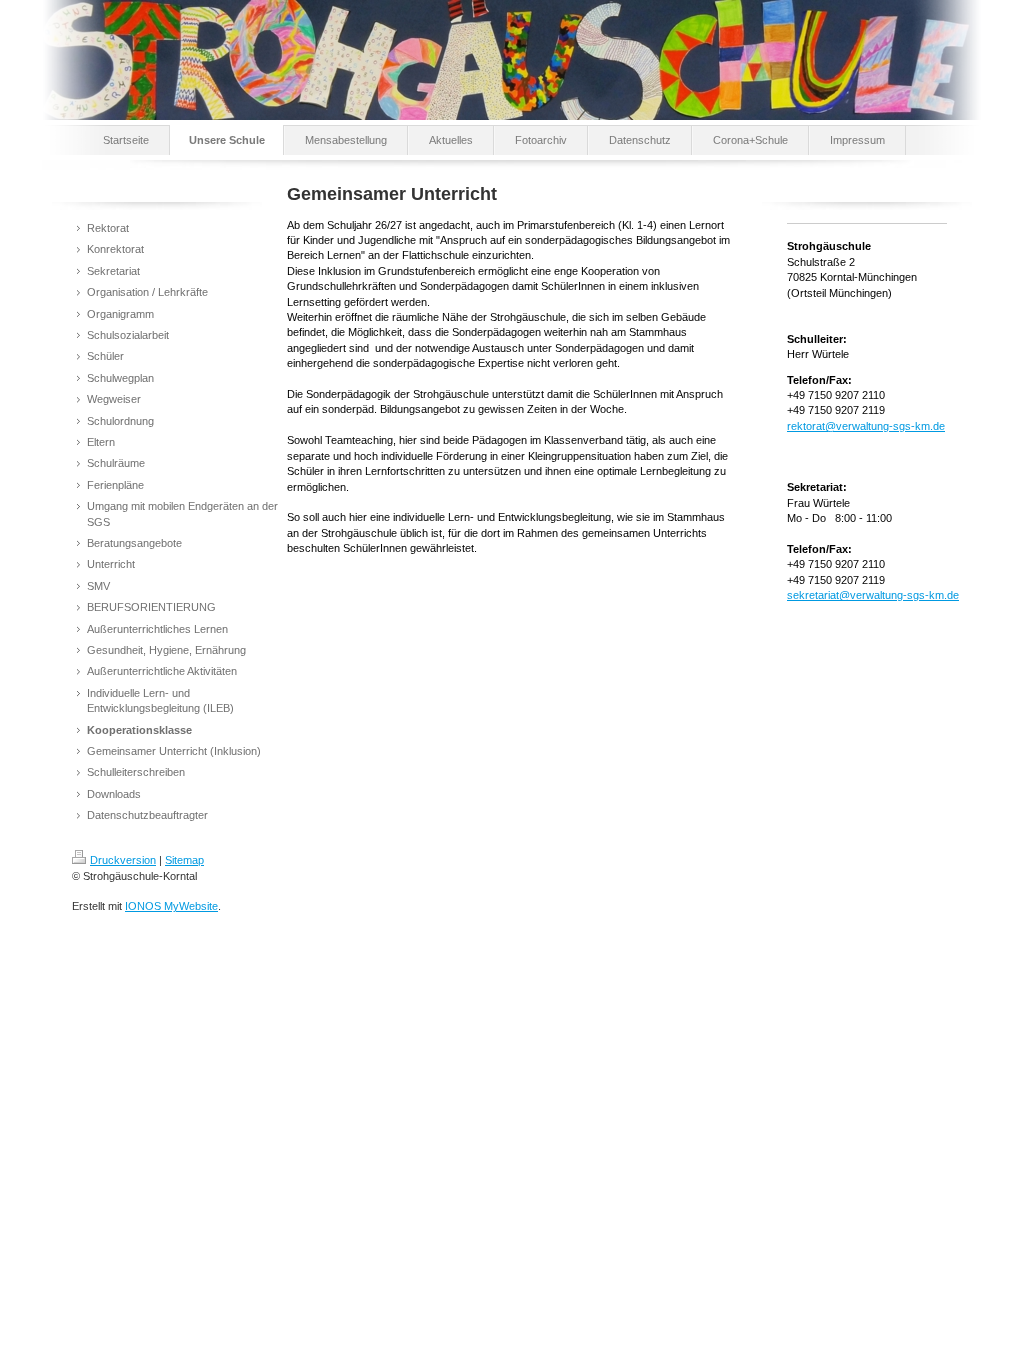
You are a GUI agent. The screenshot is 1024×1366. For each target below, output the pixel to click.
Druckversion (123, 860)
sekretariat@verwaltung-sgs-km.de (873, 595)
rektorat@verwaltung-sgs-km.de (866, 426)
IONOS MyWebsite (171, 906)
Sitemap (184, 860)
